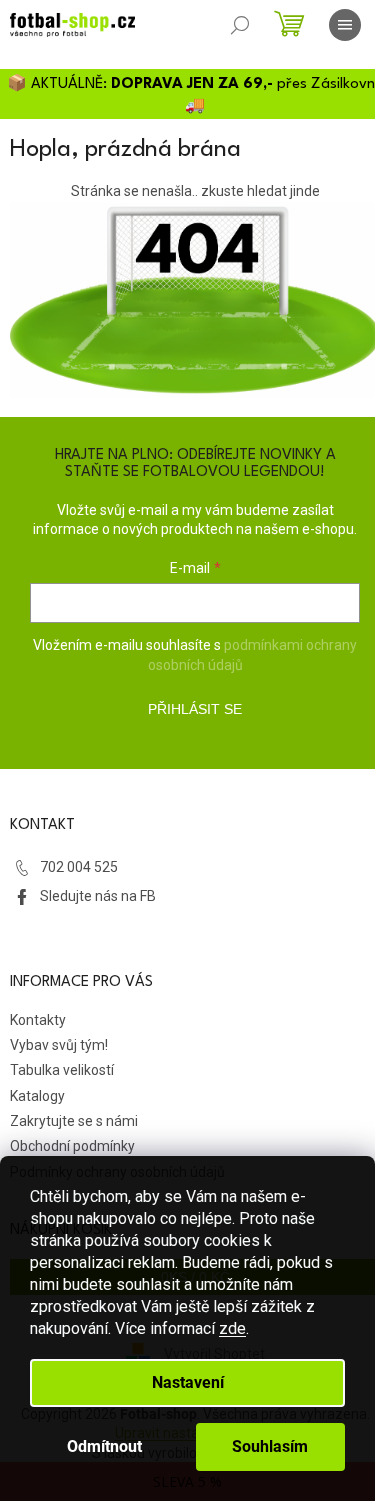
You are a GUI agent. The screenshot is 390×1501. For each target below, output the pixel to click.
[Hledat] (240, 25)
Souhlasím (270, 1446)
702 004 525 (79, 867)
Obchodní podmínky (72, 1146)
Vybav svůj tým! (59, 1045)
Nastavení (188, 1382)
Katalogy (37, 1096)
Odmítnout (104, 1446)
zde (232, 1328)
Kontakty (38, 1020)
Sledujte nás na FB (98, 896)
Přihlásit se (195, 709)
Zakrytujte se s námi (74, 1121)
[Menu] (345, 25)
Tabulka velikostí (62, 1070)
